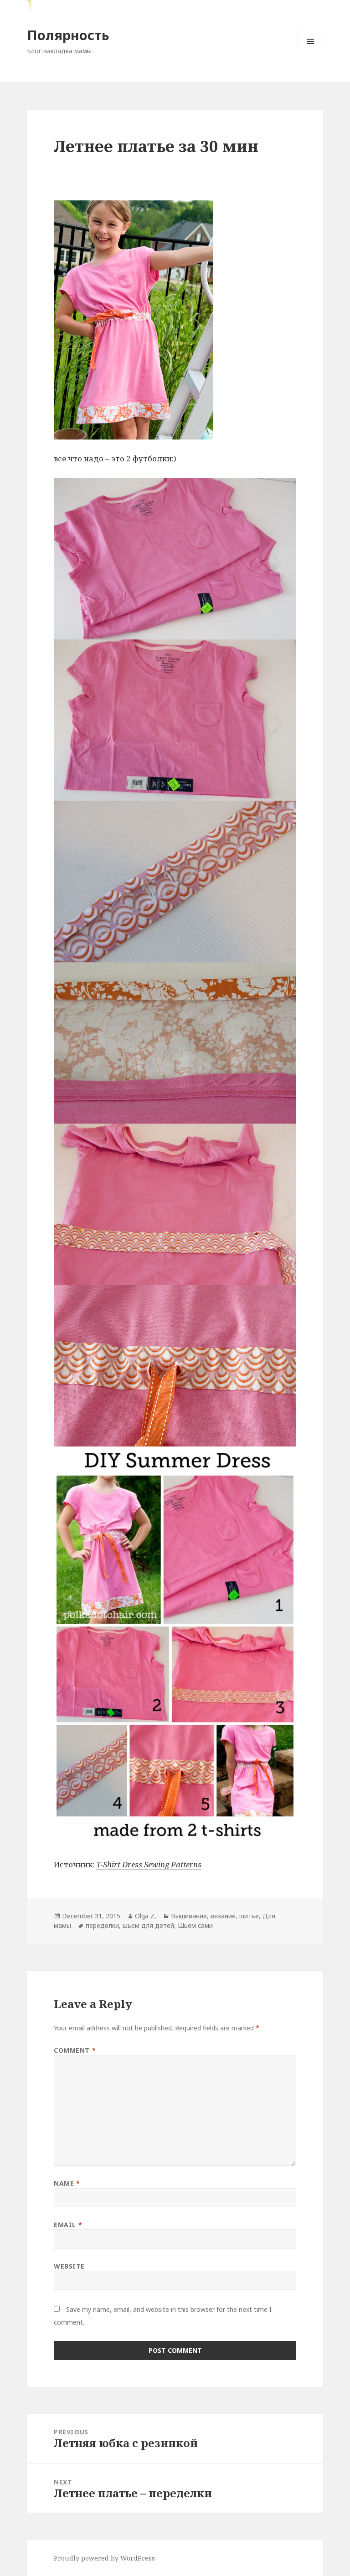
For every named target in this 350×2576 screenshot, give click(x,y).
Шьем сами (195, 1925)
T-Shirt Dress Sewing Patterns (149, 1864)
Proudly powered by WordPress (104, 2558)
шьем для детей (148, 1925)
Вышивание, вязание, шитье (215, 1916)
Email (68, 2225)
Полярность (68, 35)
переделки (102, 1925)
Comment (75, 2050)
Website (69, 2266)
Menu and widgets (311, 54)
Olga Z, (146, 1916)
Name (67, 2183)
